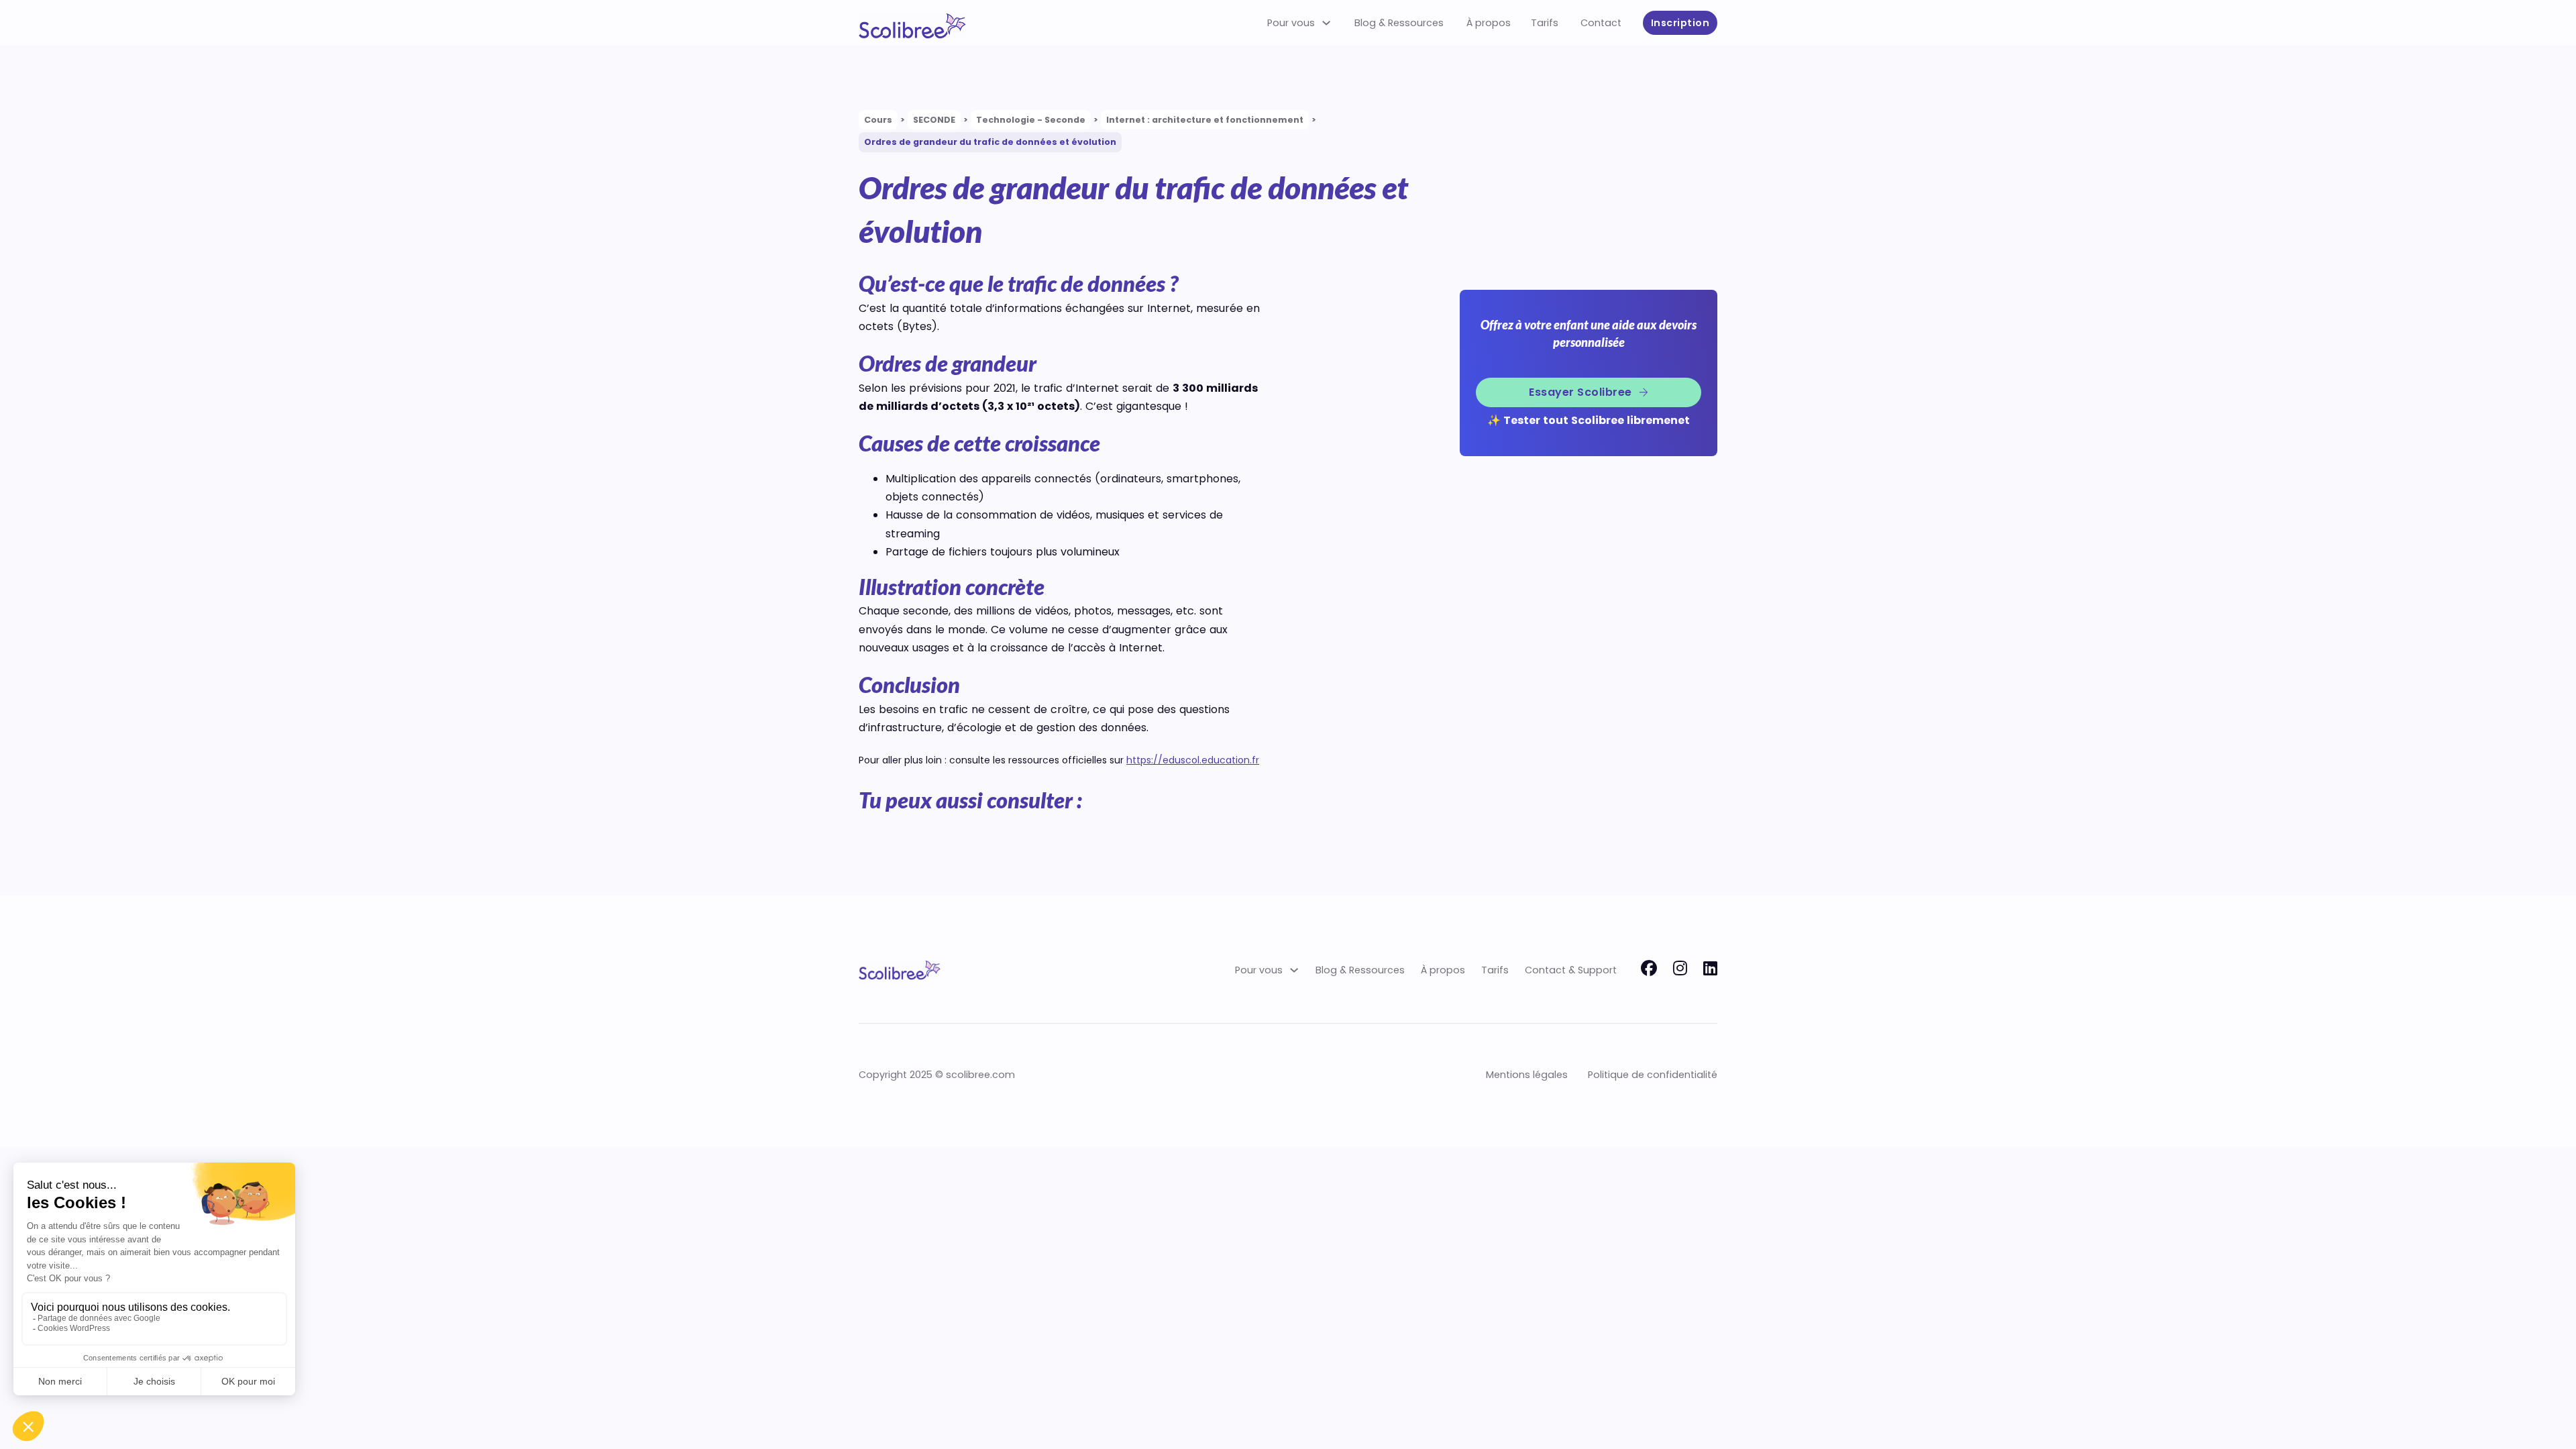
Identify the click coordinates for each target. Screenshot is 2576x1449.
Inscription (1680, 23)
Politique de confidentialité (1653, 1075)
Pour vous (1291, 23)
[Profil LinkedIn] (1710, 970)
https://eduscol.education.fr (1193, 760)
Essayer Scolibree (1580, 392)
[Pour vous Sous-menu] (1326, 23)
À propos (1489, 23)
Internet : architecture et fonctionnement (1205, 120)
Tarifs (1545, 23)
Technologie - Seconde (1031, 120)
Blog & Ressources (1399, 23)
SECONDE (934, 120)
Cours (878, 120)
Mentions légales (1527, 1075)
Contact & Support (1571, 970)
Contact (1601, 23)
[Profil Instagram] (1680, 970)
